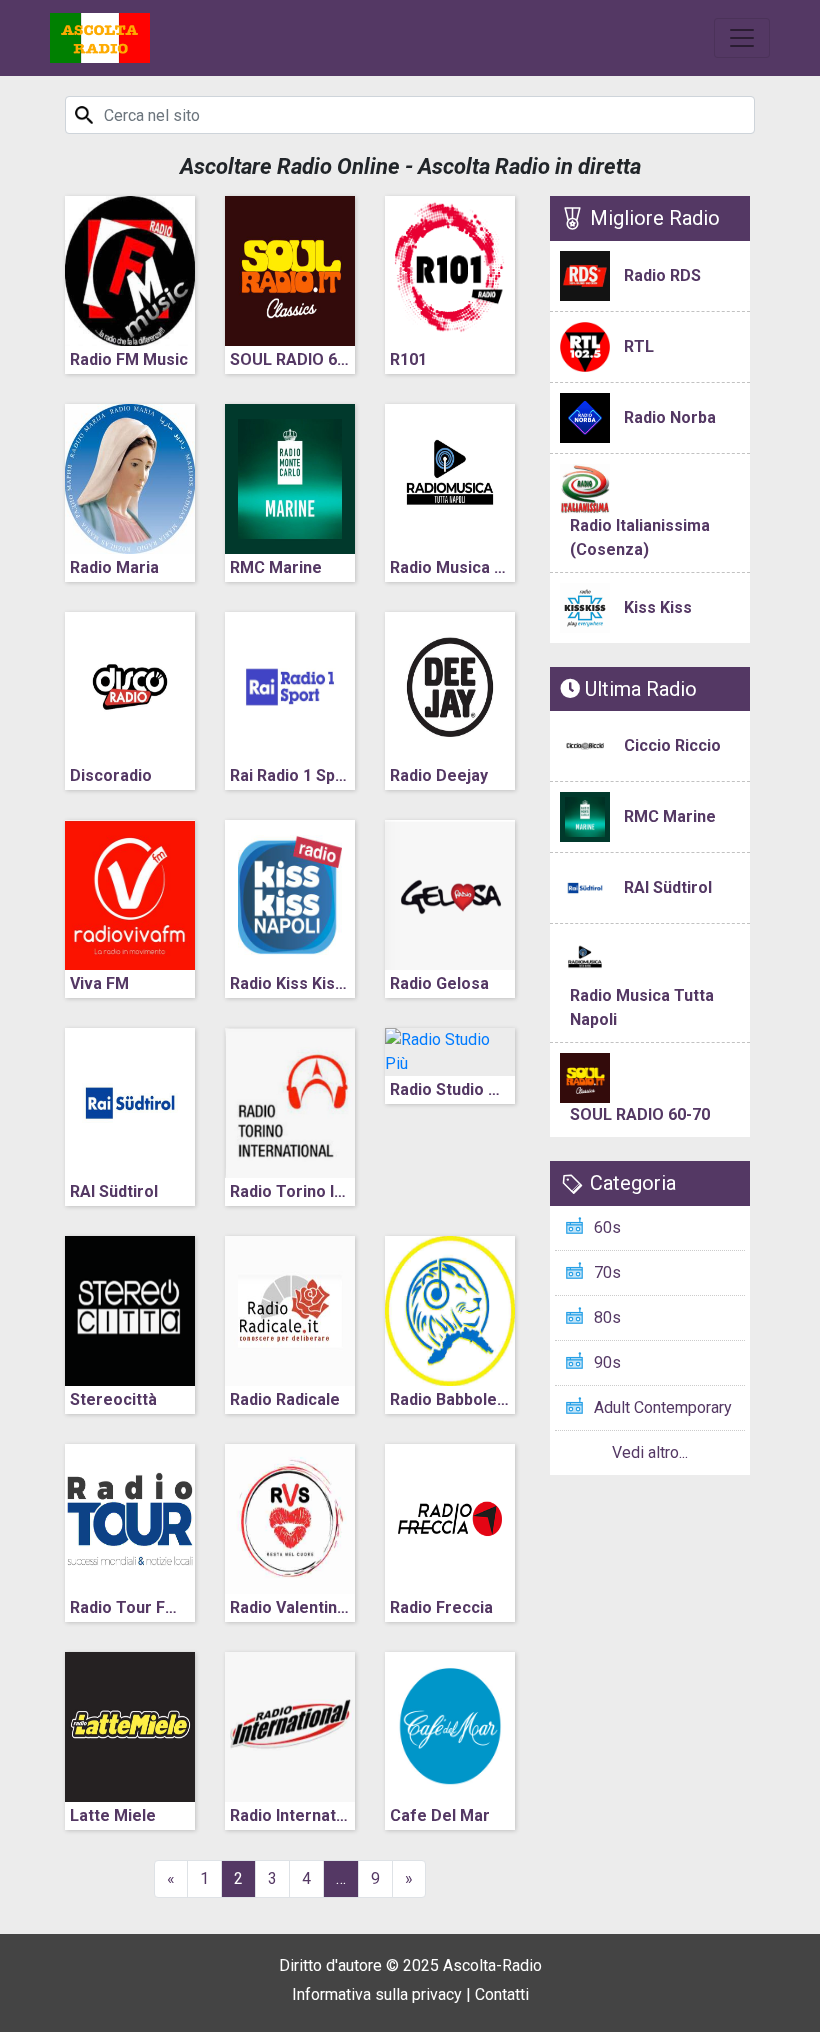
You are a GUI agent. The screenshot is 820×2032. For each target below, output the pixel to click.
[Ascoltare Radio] (100, 38)
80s (607, 1317)
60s (607, 1227)
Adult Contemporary (663, 1407)
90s (607, 1362)
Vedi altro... (650, 1452)
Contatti (502, 1994)
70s (607, 1272)
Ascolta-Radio (492, 1965)
